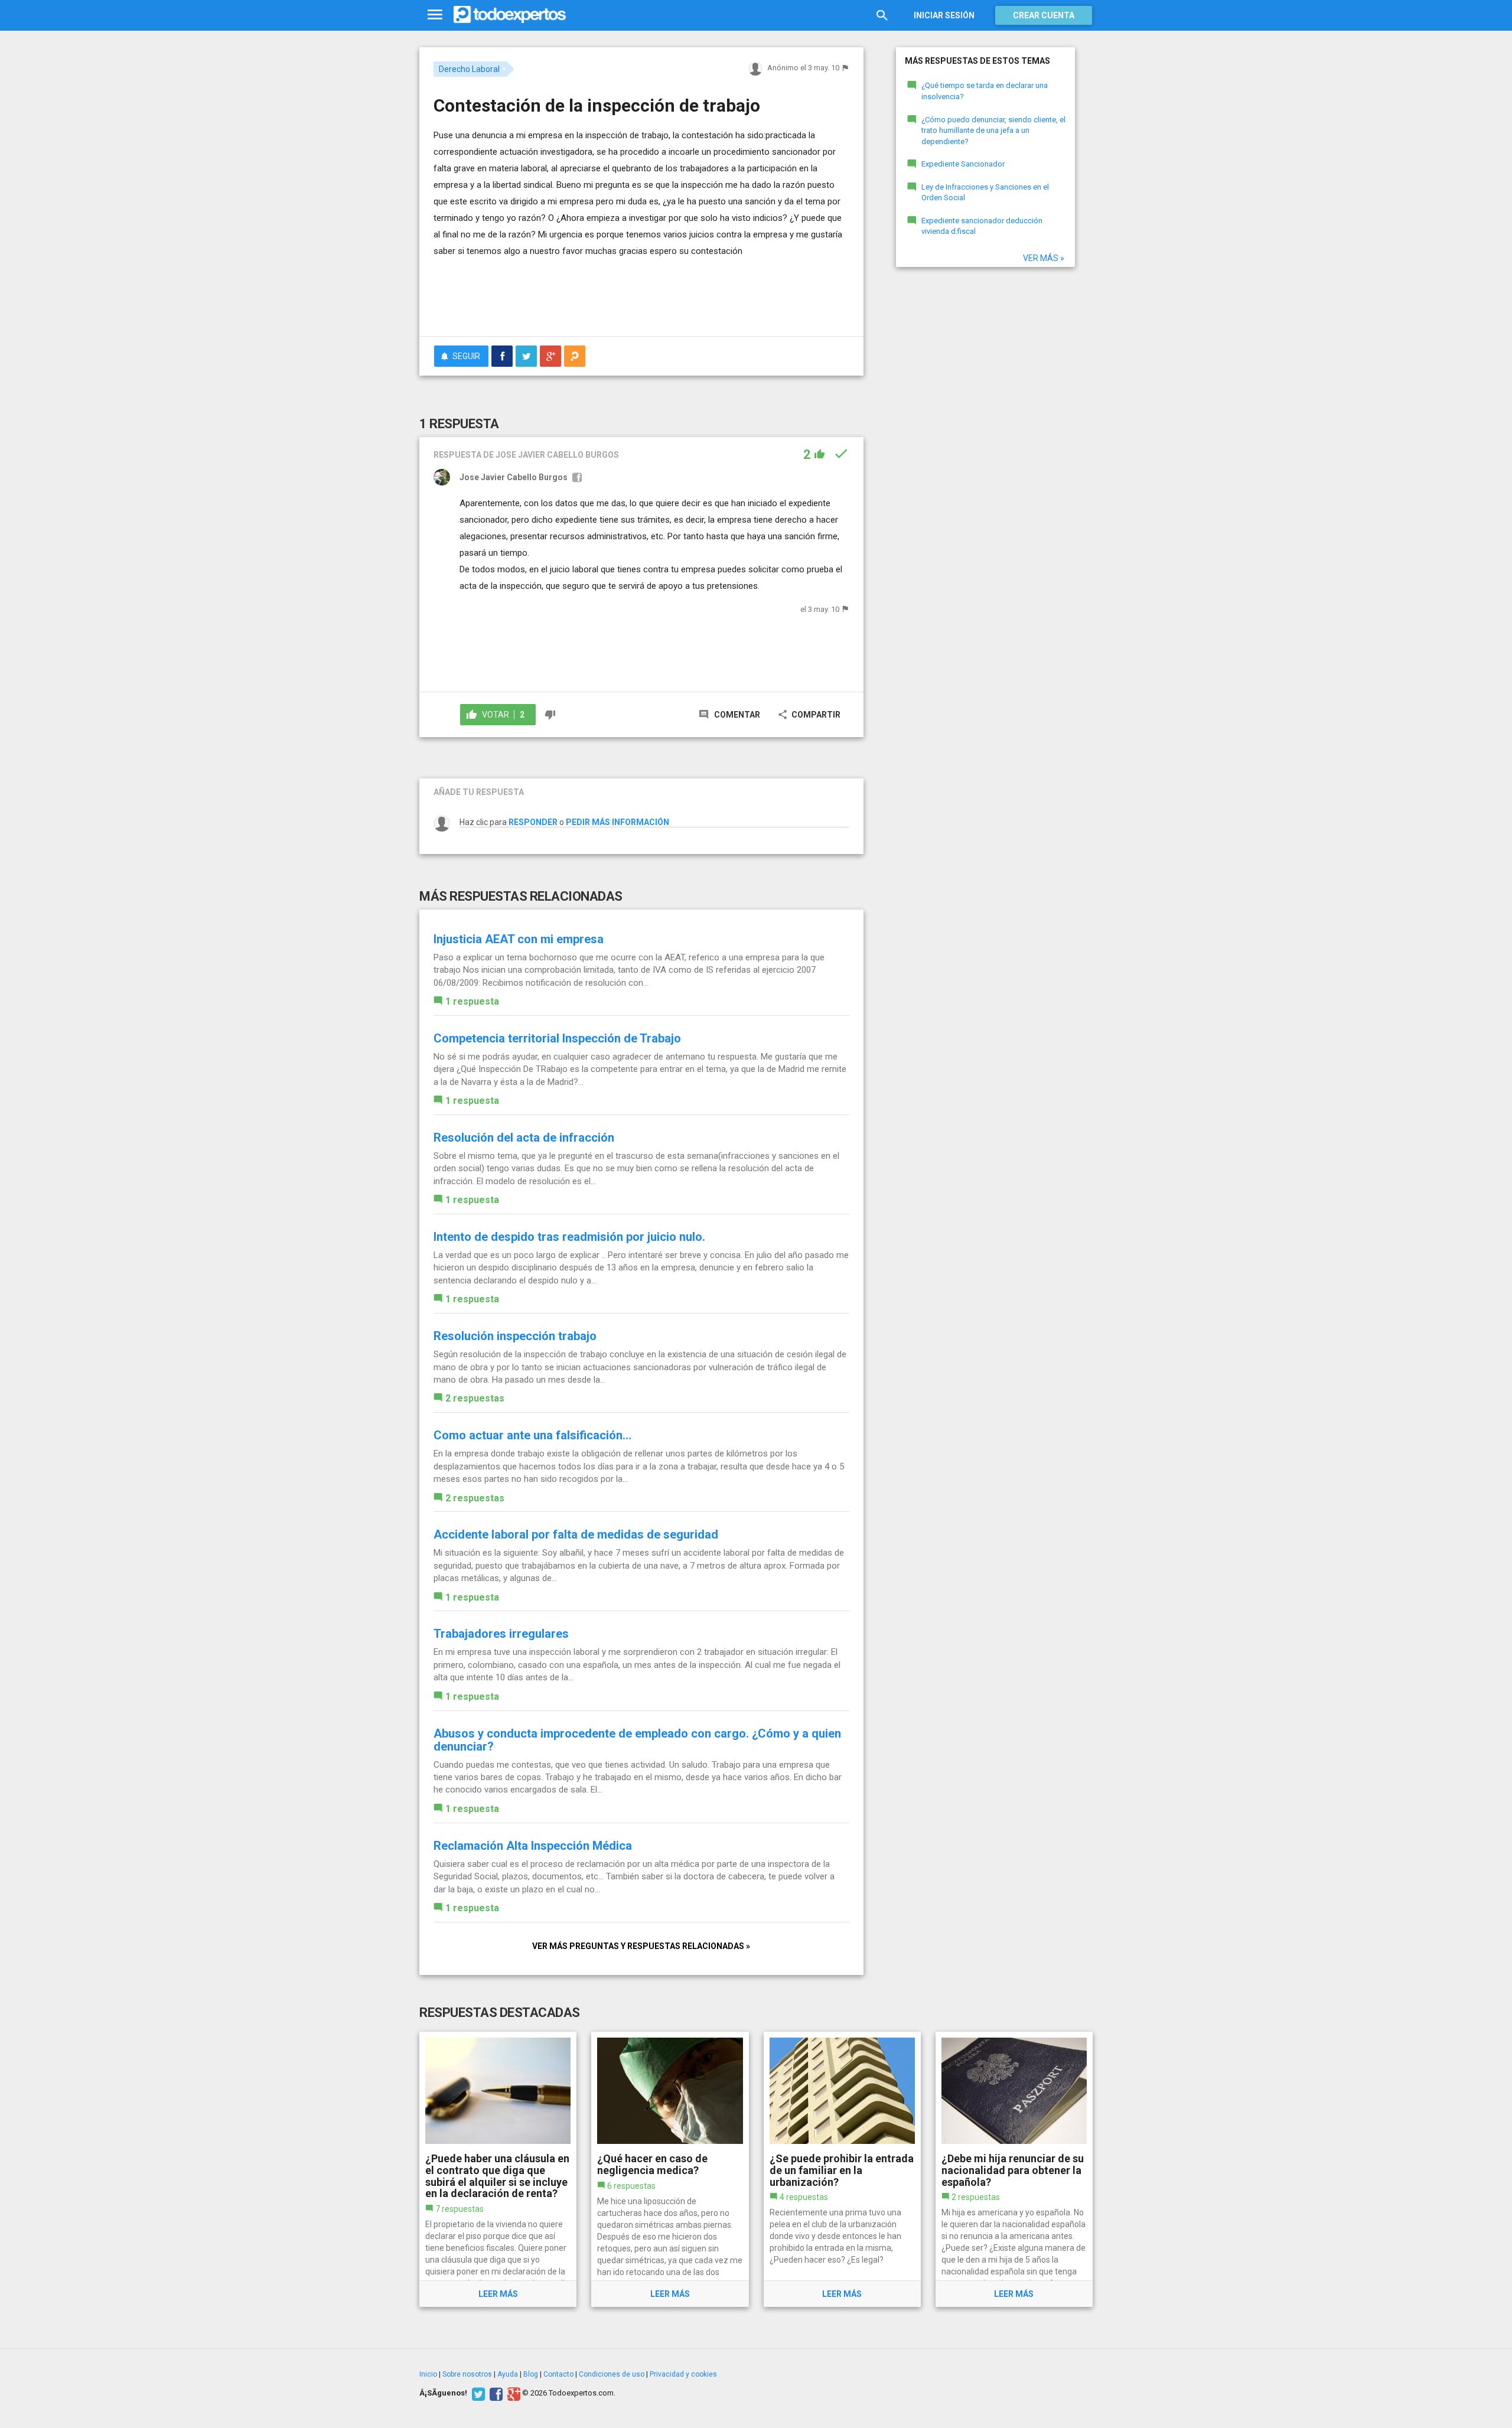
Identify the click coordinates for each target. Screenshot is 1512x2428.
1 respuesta (472, 1001)
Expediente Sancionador (963, 164)
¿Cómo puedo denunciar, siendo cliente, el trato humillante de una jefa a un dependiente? (993, 131)
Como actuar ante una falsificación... (532, 1435)
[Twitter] (477, 2393)
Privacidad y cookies (683, 2374)
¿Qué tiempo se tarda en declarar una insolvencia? (985, 91)
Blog (531, 2374)
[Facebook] (495, 2393)
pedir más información (617, 822)
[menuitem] (502, 356)
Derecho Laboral (469, 69)
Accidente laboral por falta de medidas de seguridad (576, 1534)
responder (533, 822)
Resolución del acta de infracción (524, 1138)
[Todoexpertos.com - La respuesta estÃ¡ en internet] (510, 15)
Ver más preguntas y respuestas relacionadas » (641, 1946)
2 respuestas (475, 1398)
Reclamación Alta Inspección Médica (533, 1846)
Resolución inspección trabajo (515, 1336)
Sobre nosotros (467, 2374)
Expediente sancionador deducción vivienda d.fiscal (982, 226)
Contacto (558, 2374)
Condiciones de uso (612, 2374)
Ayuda (508, 2374)
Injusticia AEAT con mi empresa (519, 939)
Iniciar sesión (944, 15)
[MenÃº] (435, 15)
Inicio (428, 2374)
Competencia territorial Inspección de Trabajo (557, 1038)
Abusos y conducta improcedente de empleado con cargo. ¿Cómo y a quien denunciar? (637, 1740)
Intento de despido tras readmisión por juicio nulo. (569, 1237)
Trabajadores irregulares (501, 1634)
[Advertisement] (641, 295)
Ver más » (1044, 258)
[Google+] (512, 2393)
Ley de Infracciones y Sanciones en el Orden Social (985, 193)
